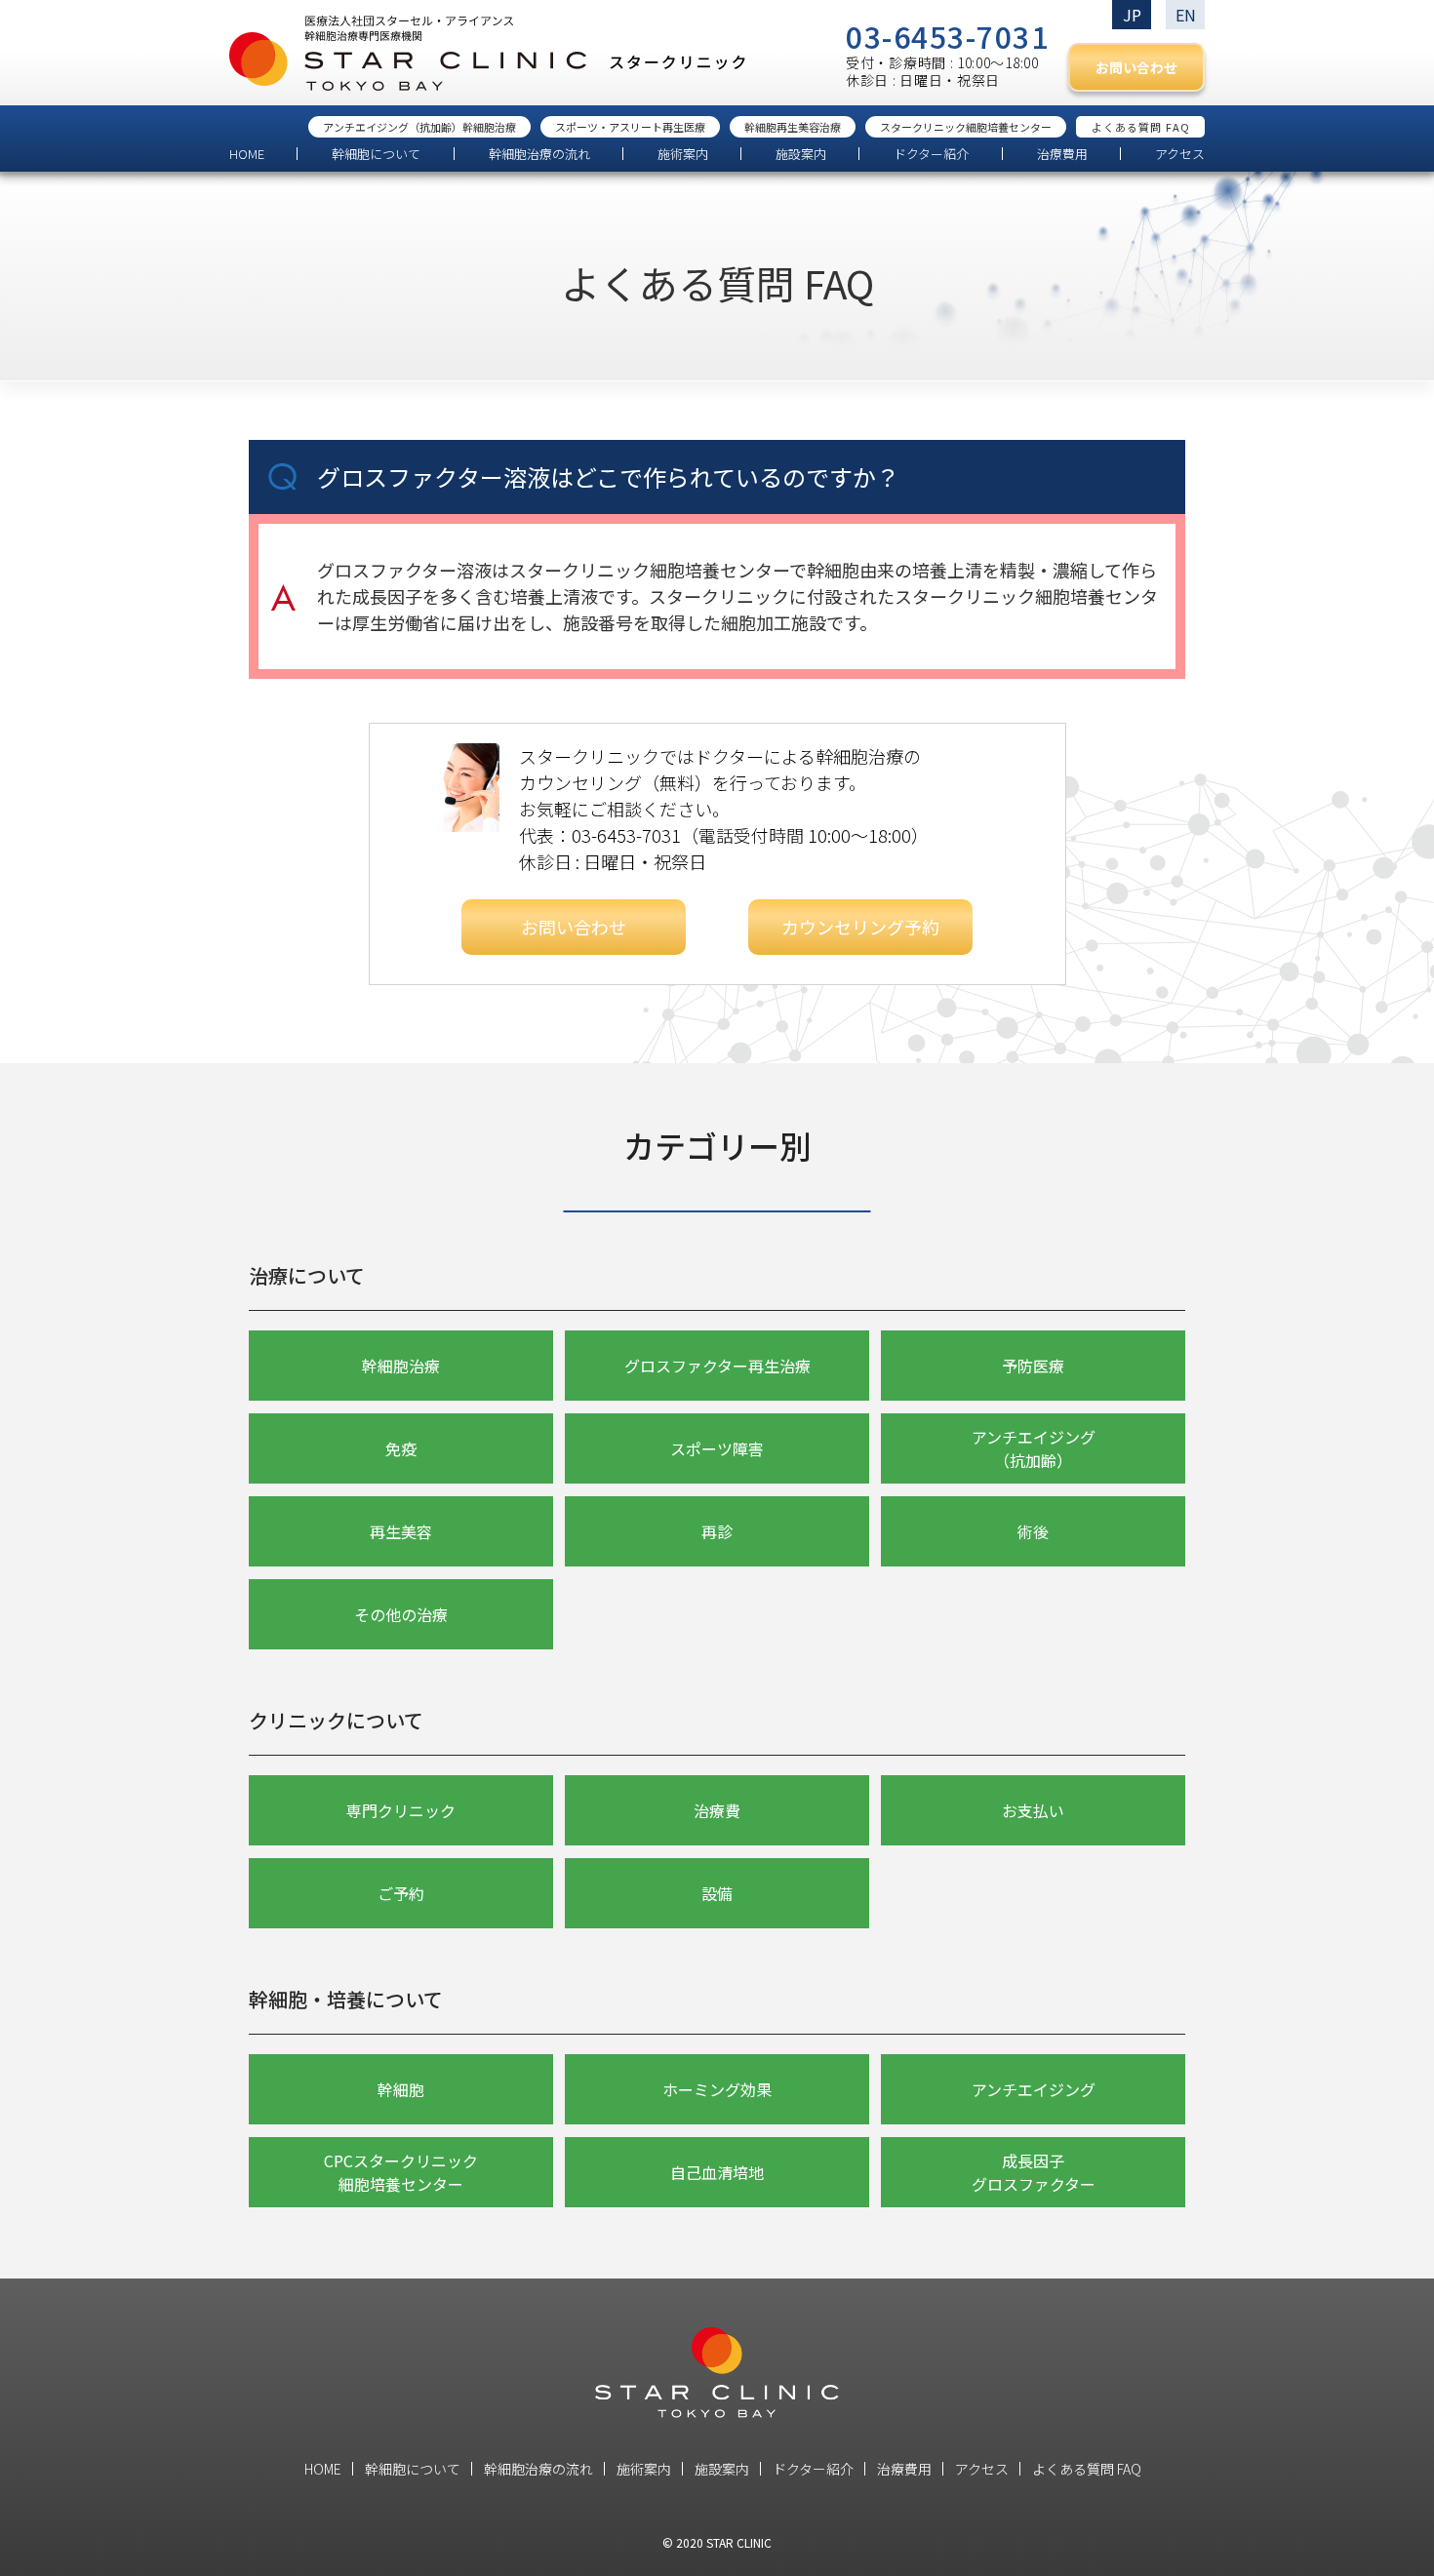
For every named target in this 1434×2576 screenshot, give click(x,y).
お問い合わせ (1136, 67)
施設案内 (801, 154)
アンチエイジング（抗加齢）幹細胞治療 (419, 127)
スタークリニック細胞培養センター (966, 127)
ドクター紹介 (931, 154)
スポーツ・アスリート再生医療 (630, 127)
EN (1186, 15)
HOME (247, 154)
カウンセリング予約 (860, 927)
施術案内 (683, 154)
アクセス (1180, 154)
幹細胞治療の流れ (539, 154)
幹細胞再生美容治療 (793, 127)
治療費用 (1062, 154)
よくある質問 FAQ (1141, 127)
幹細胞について (376, 154)
